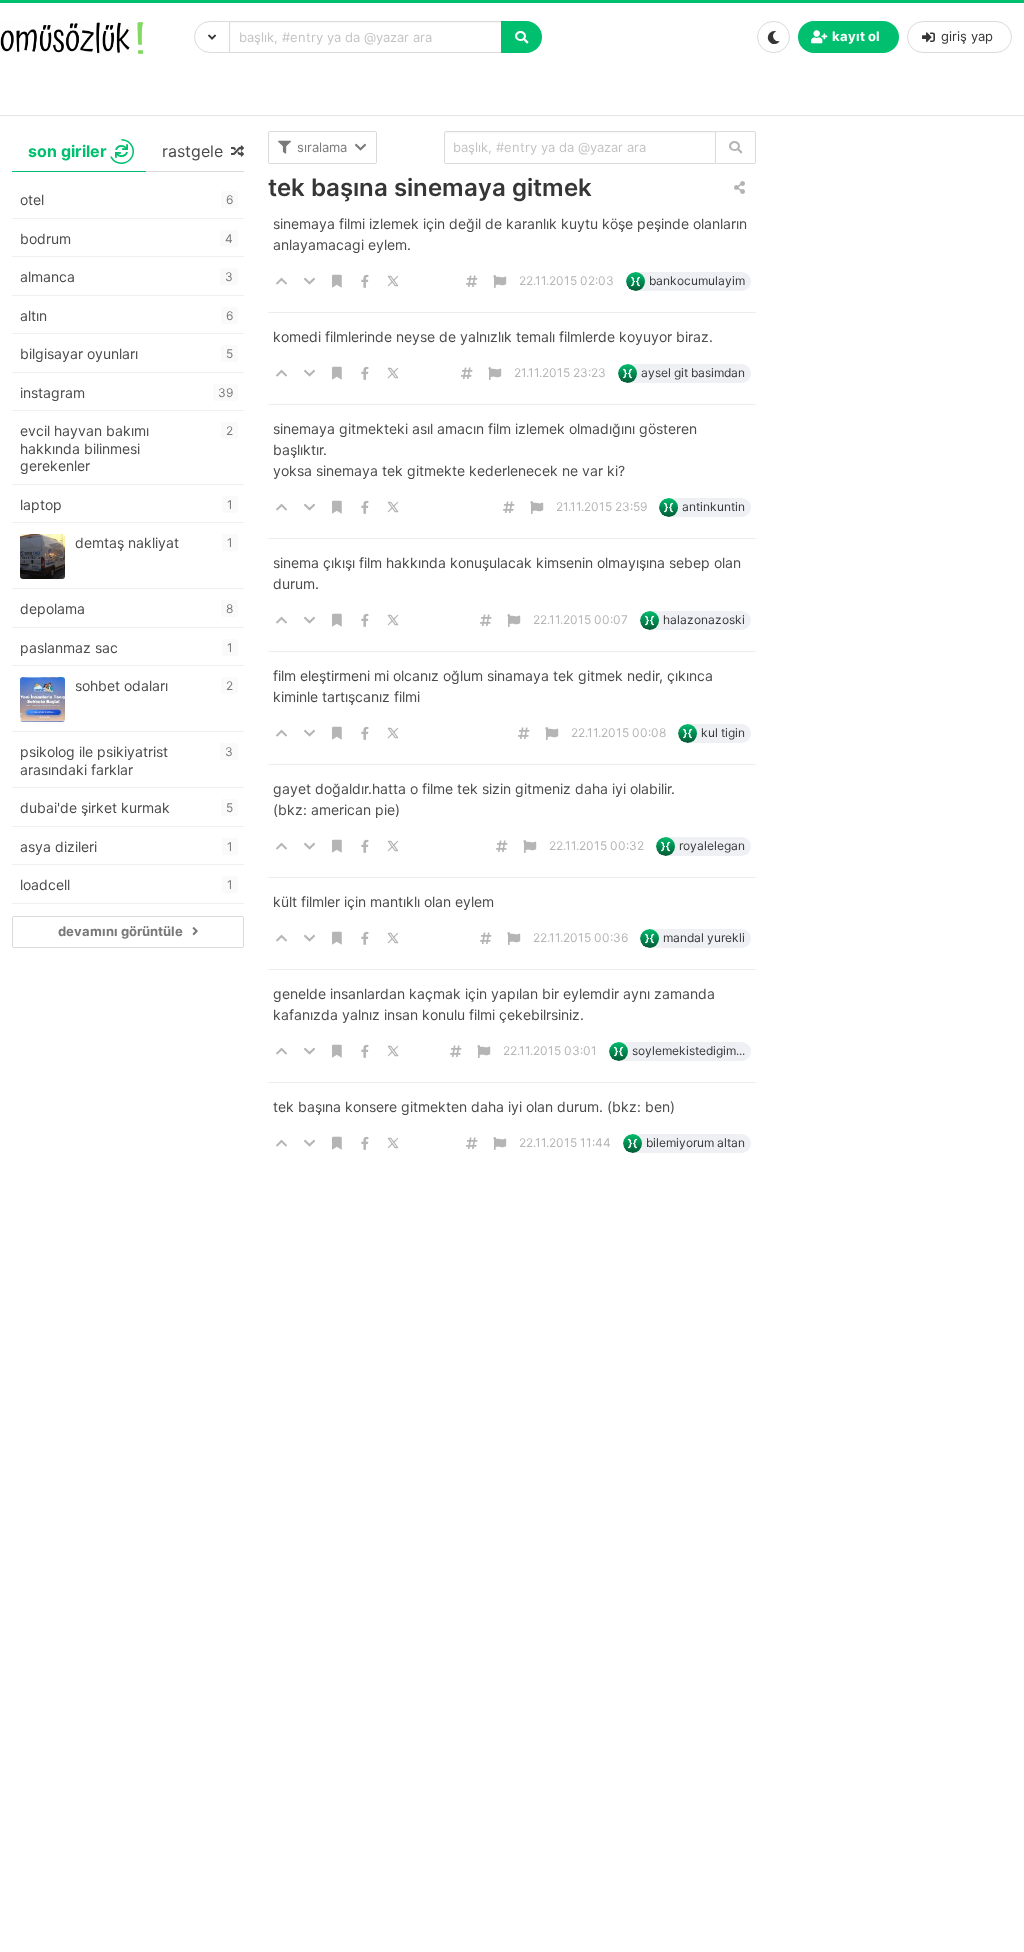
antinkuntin (713, 506)
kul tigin (723, 732)
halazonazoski (704, 619)
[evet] (735, 147)
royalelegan (712, 845)
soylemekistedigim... (688, 1050)
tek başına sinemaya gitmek (430, 187)
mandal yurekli (704, 937)
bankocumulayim (697, 280)
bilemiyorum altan (695, 1142)
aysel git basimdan (693, 372)
